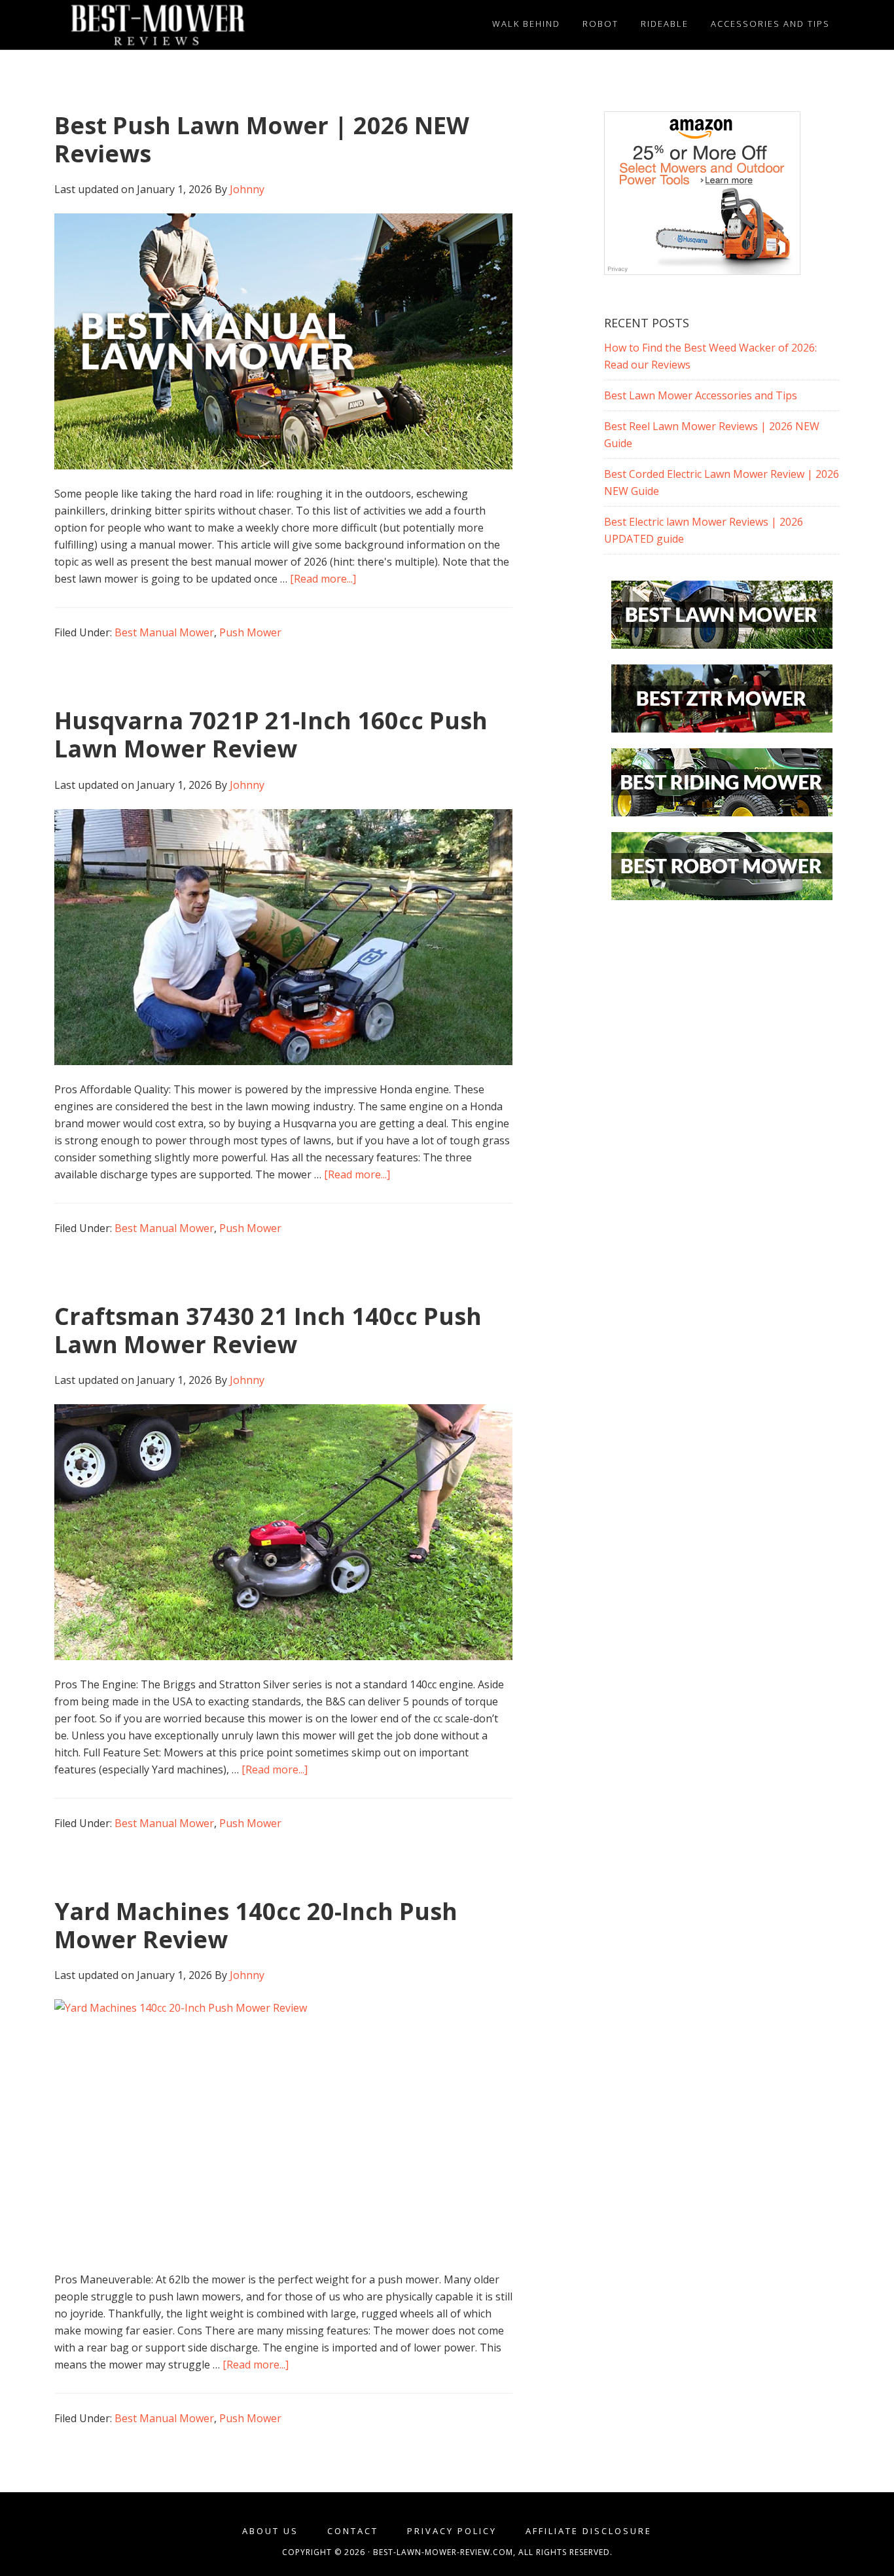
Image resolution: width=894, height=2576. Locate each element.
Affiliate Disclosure (589, 2531)
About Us (270, 2531)
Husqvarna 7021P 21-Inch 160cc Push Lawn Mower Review (271, 735)
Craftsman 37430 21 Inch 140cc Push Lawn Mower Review (268, 1330)
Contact (353, 2531)
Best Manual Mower (164, 632)
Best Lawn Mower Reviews (172, 25)
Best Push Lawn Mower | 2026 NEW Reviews (262, 139)
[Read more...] (323, 579)
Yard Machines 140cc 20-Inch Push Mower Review (256, 1925)
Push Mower (250, 632)
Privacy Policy (452, 2531)
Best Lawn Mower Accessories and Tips (701, 395)
